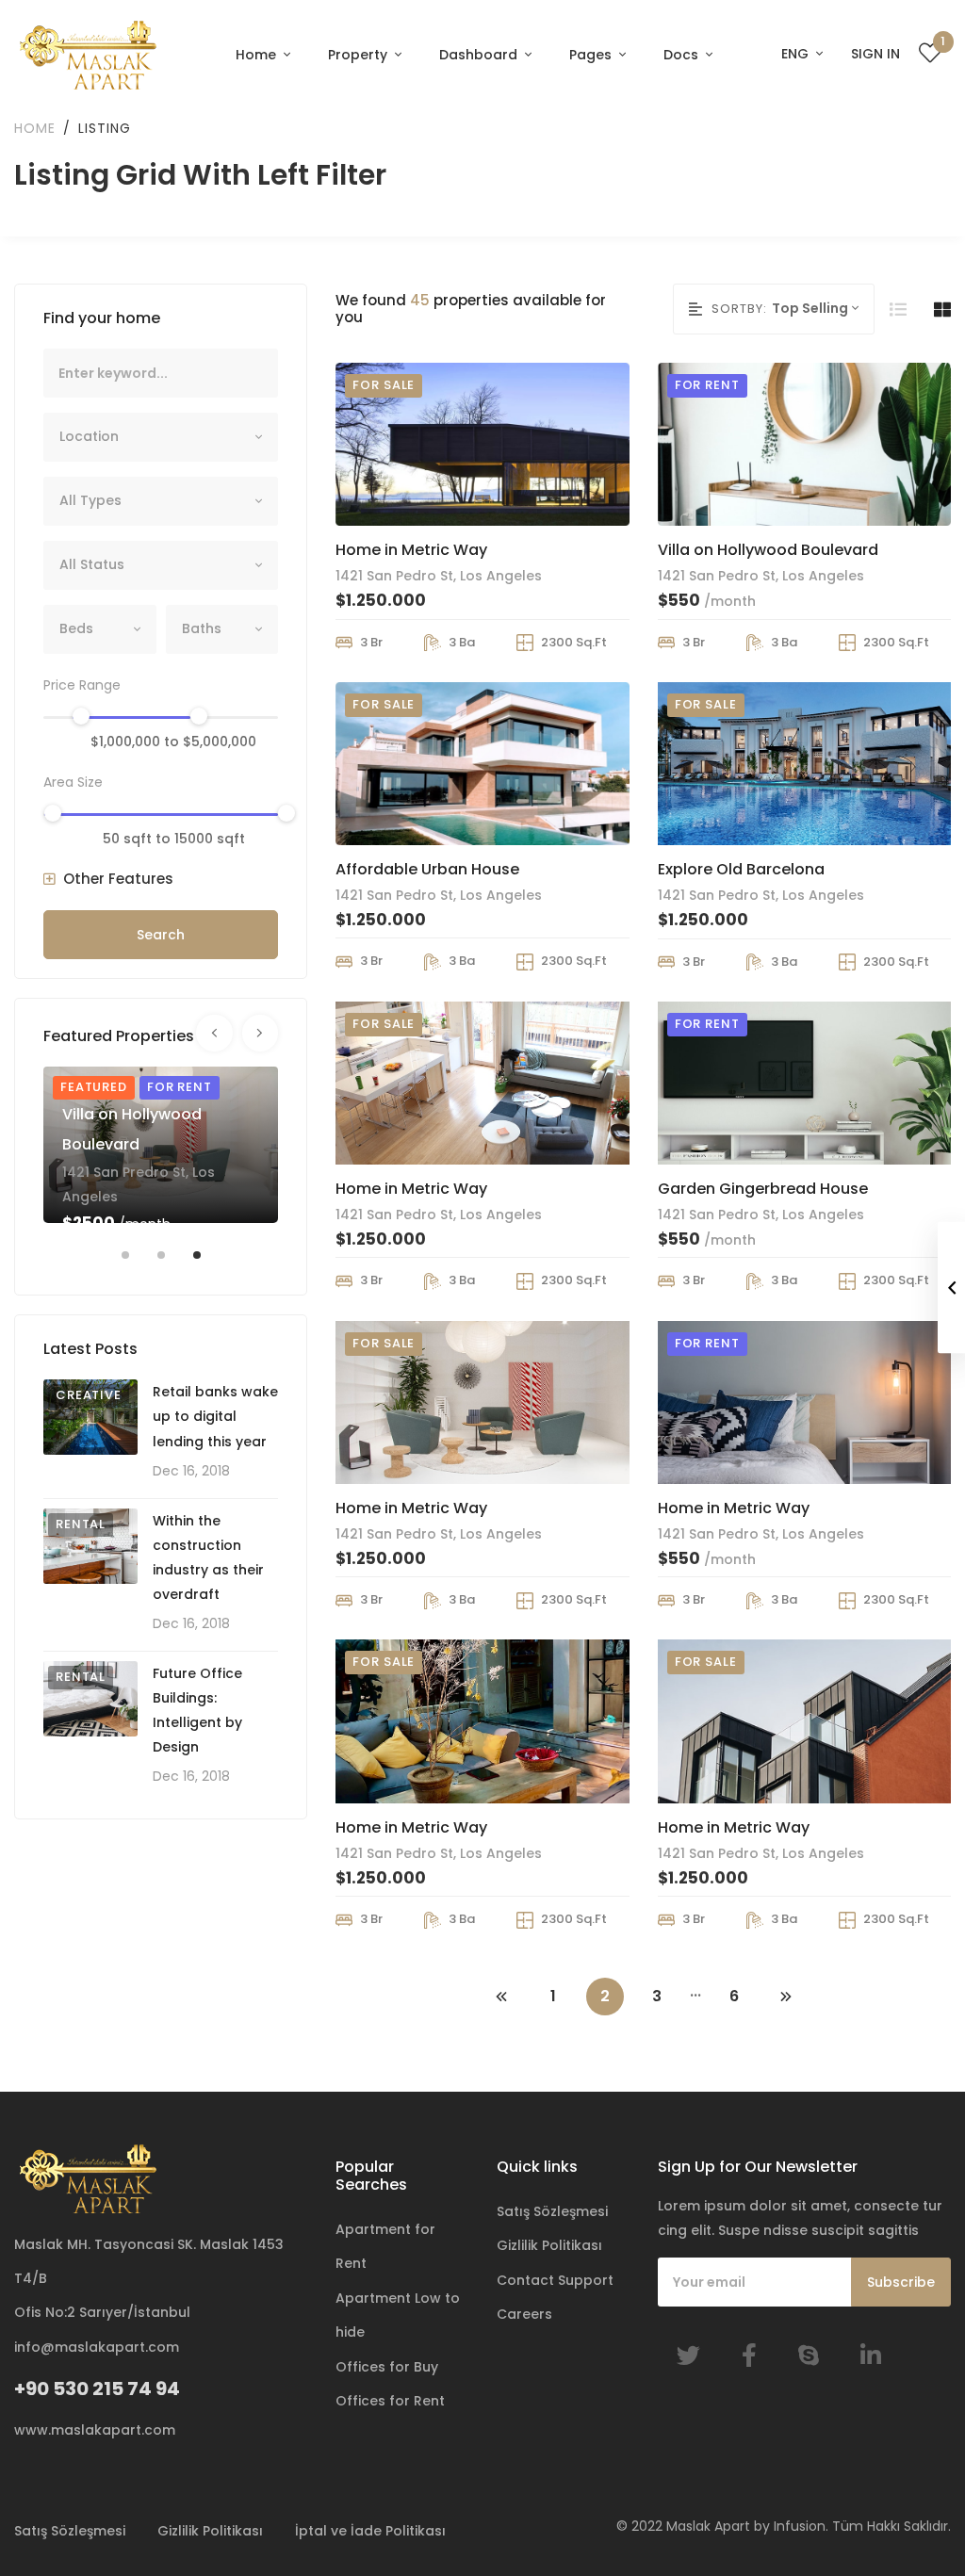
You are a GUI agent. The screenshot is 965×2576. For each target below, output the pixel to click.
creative (89, 1395)
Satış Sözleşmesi (552, 2211)
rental (81, 1524)
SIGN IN (875, 54)
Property (360, 55)
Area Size (73, 782)
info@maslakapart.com (97, 2347)
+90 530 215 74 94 (97, 2389)
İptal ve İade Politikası (370, 2531)
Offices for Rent (390, 2401)
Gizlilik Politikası (549, 2245)
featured (94, 1087)
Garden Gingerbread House (763, 1189)
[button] (108, 879)
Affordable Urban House (427, 869)
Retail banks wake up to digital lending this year (215, 1416)
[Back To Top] (912, 2523)
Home (258, 55)
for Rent (180, 1087)
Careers (524, 2314)
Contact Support (555, 2280)
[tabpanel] (161, 1145)
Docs (683, 55)
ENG (797, 54)
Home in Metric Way (411, 550)
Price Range (82, 685)
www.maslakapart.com (95, 2430)
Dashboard (480, 55)
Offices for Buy (387, 2367)
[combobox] (161, 437)
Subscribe (901, 2282)
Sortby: (739, 309)
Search (161, 935)
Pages (592, 55)
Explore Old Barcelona (741, 869)
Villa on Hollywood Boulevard (768, 550)
